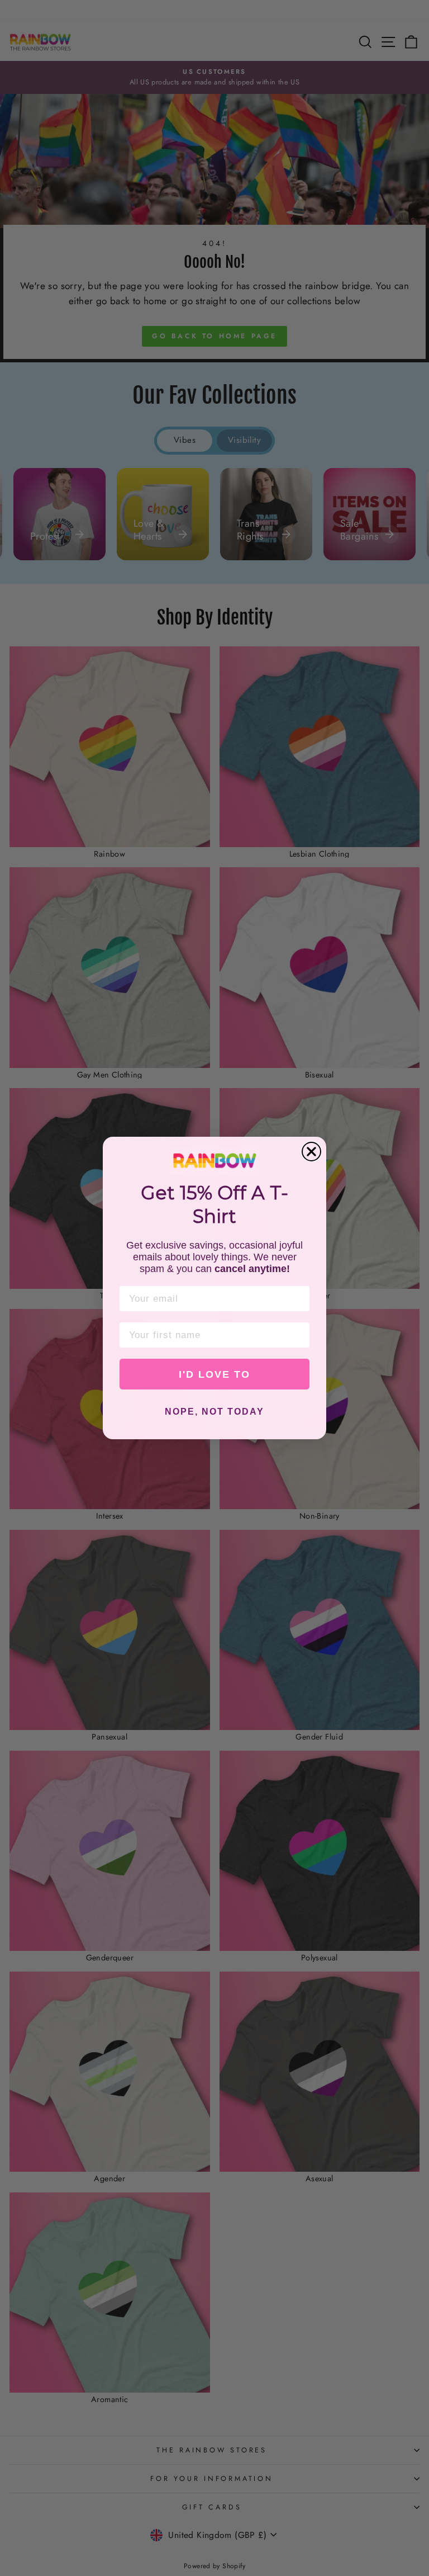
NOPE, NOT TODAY (214, 1412)
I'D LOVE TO (214, 1374)
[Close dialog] (311, 1152)
